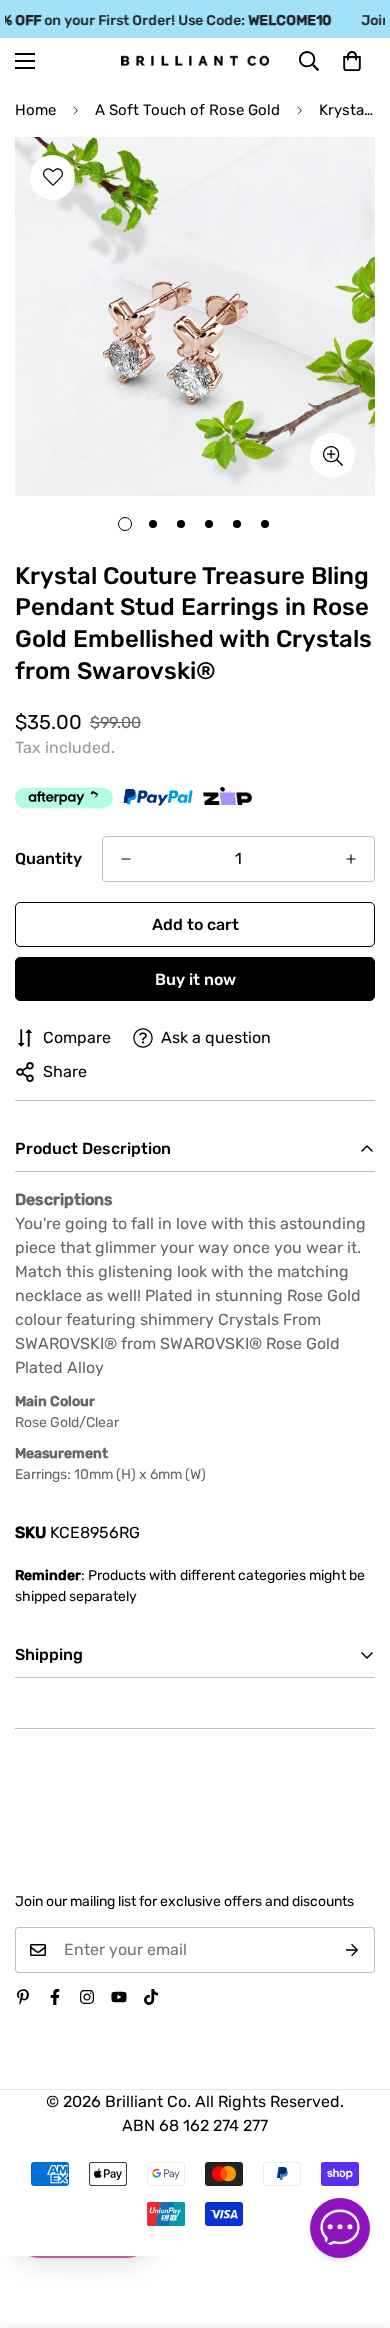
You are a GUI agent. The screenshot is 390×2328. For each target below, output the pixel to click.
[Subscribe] (352, 1950)
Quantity (48, 858)
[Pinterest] (23, 1997)
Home (35, 110)
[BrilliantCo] (195, 61)
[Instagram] (87, 1997)
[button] (352, 61)
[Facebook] (55, 1997)
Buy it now (195, 979)
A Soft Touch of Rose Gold (187, 110)
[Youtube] (119, 1997)
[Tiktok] (151, 1997)
